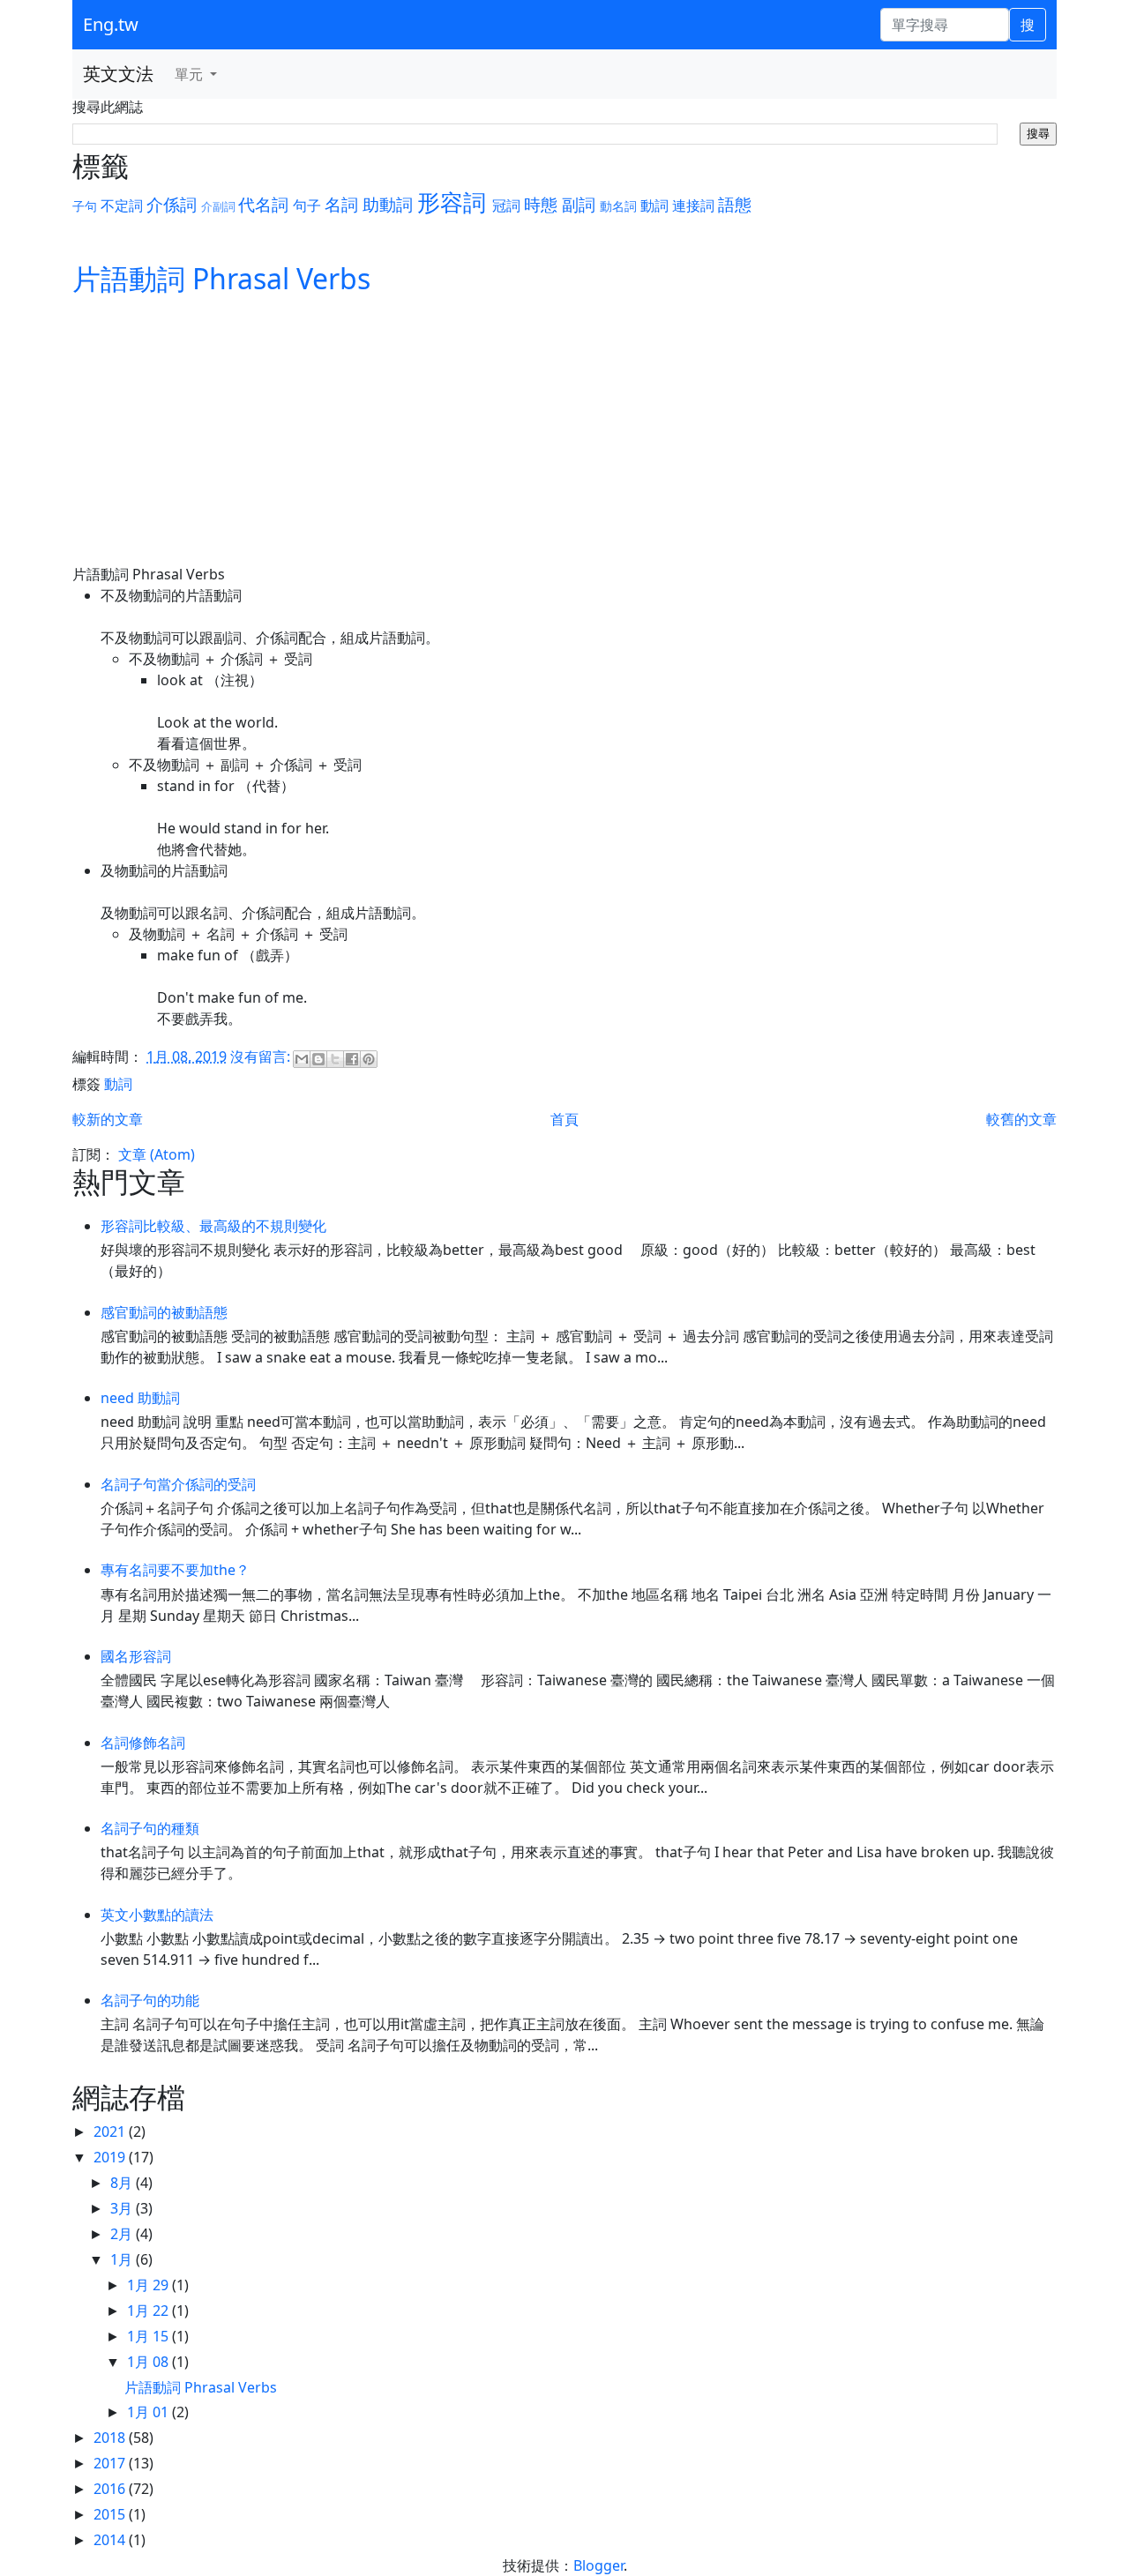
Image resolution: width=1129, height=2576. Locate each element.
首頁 (564, 1119)
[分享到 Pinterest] (369, 1059)
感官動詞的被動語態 (164, 1312)
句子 (307, 205)
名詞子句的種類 (150, 1828)
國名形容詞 (136, 1656)
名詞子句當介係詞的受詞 (178, 1484)
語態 (735, 204)
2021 (111, 2132)
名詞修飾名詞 (143, 1743)
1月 (123, 2259)
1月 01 (150, 2412)
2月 (123, 2234)
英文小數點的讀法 (157, 1915)
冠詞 (506, 205)
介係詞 (172, 204)
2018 (111, 2438)
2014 (111, 2540)
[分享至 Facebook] (352, 1059)
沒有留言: (262, 1057)
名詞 (341, 204)
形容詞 (452, 202)
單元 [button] (191, 74)
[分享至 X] (335, 1059)
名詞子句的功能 (150, 2000)
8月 (123, 2183)
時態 (541, 204)
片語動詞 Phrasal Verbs (221, 278)
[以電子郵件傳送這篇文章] (302, 1059)
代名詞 (263, 204)
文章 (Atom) (157, 1154)
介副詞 (218, 206)
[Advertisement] (564, 431)
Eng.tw (111, 24)
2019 (111, 2157)
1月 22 (150, 2311)
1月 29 (150, 2285)
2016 (111, 2489)
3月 (123, 2208)
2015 (111, 2514)
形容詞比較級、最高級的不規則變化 (213, 1226)
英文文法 (118, 74)
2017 (111, 2463)
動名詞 (618, 206)
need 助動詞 (140, 1398)
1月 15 (150, 2336)
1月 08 (150, 2362)
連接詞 (693, 205)
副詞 (579, 204)
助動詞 (388, 204)
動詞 (654, 205)
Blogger (598, 2565)
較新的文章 (108, 1119)
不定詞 (122, 205)
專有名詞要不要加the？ (175, 1570)
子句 (85, 206)
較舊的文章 (1021, 1119)
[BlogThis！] (318, 1059)
